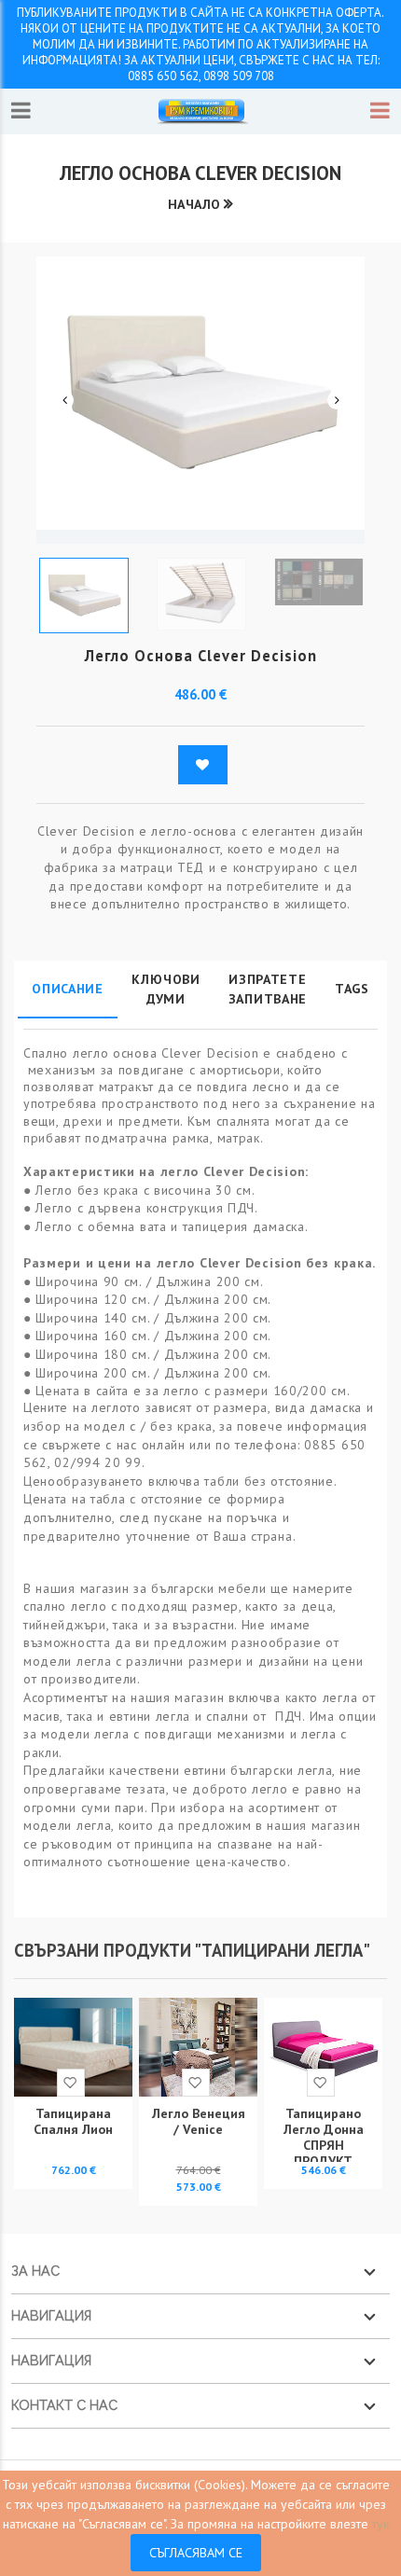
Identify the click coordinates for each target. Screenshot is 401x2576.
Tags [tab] (352, 989)
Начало (194, 204)
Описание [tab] (68, 989)
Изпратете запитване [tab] (268, 989)
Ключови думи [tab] (166, 989)
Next (337, 400)
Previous (64, 400)
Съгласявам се (196, 2553)
